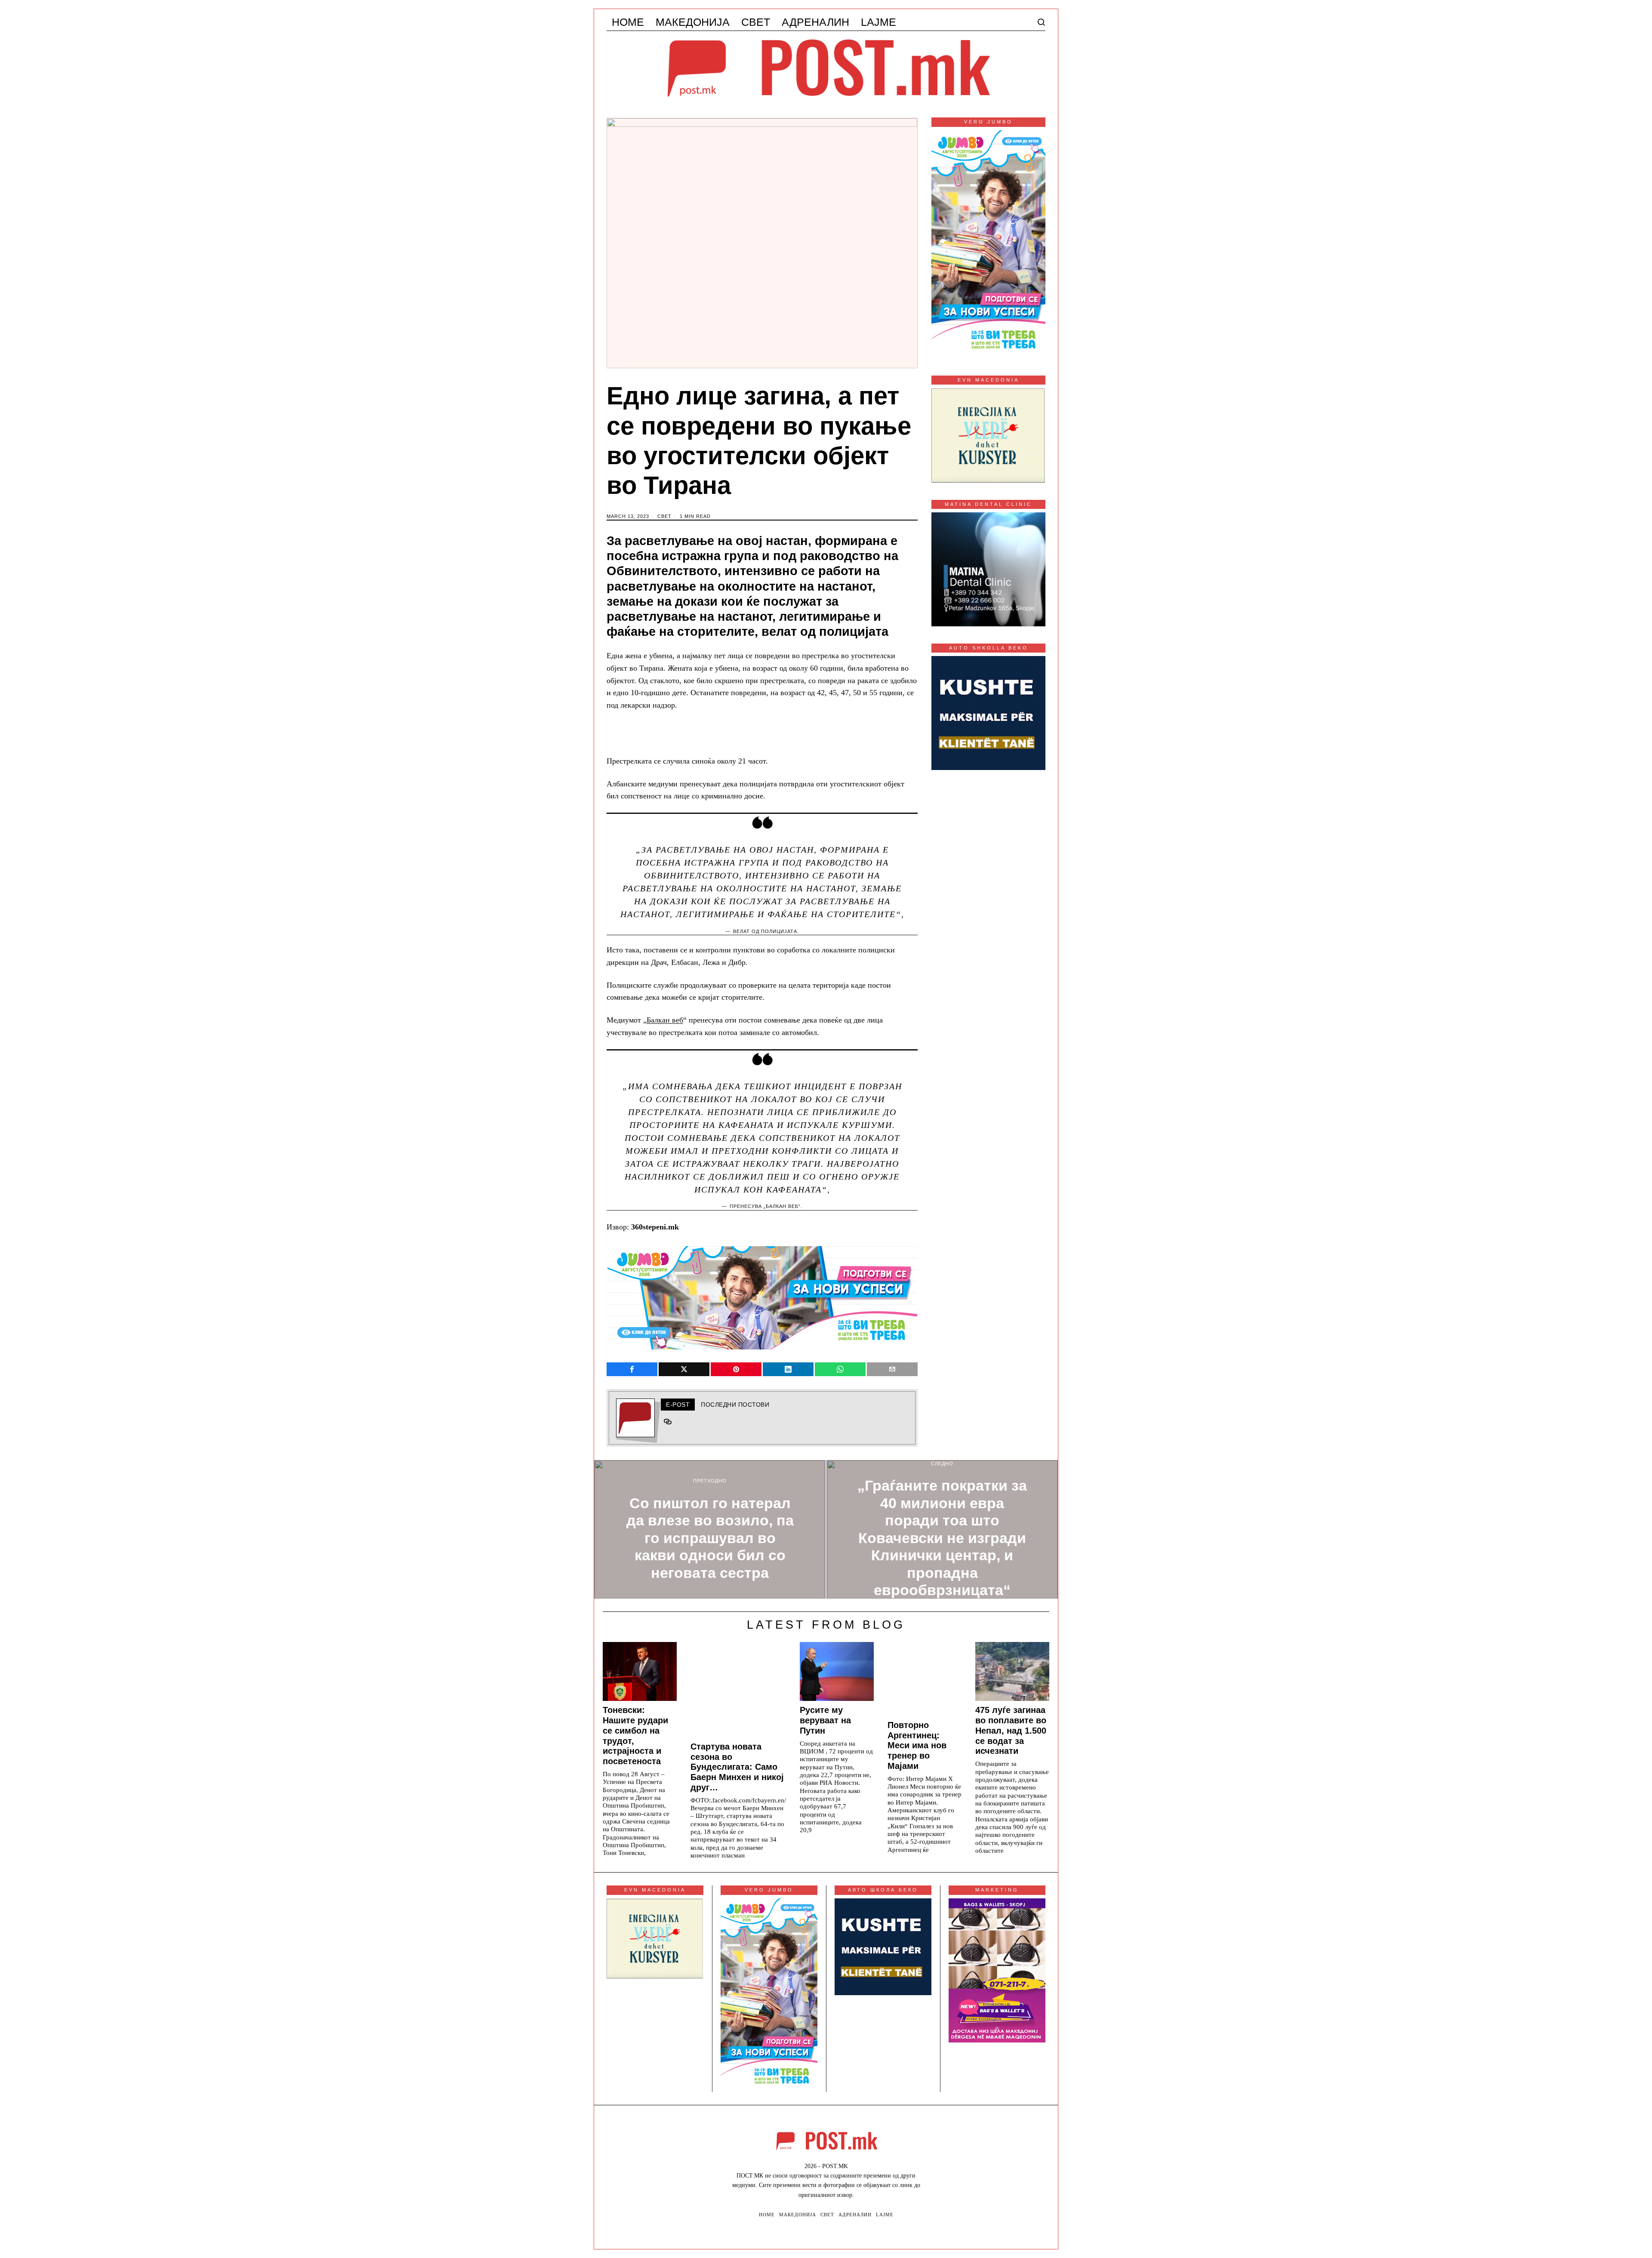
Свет (664, 516)
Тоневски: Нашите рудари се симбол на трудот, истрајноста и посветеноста (635, 1736)
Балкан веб (665, 1020)
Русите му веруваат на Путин (825, 1720)
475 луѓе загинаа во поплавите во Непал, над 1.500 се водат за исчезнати (1011, 1730)
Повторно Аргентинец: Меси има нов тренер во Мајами (917, 1745)
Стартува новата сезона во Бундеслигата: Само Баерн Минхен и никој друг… (737, 1767)
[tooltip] (632, 1369)
